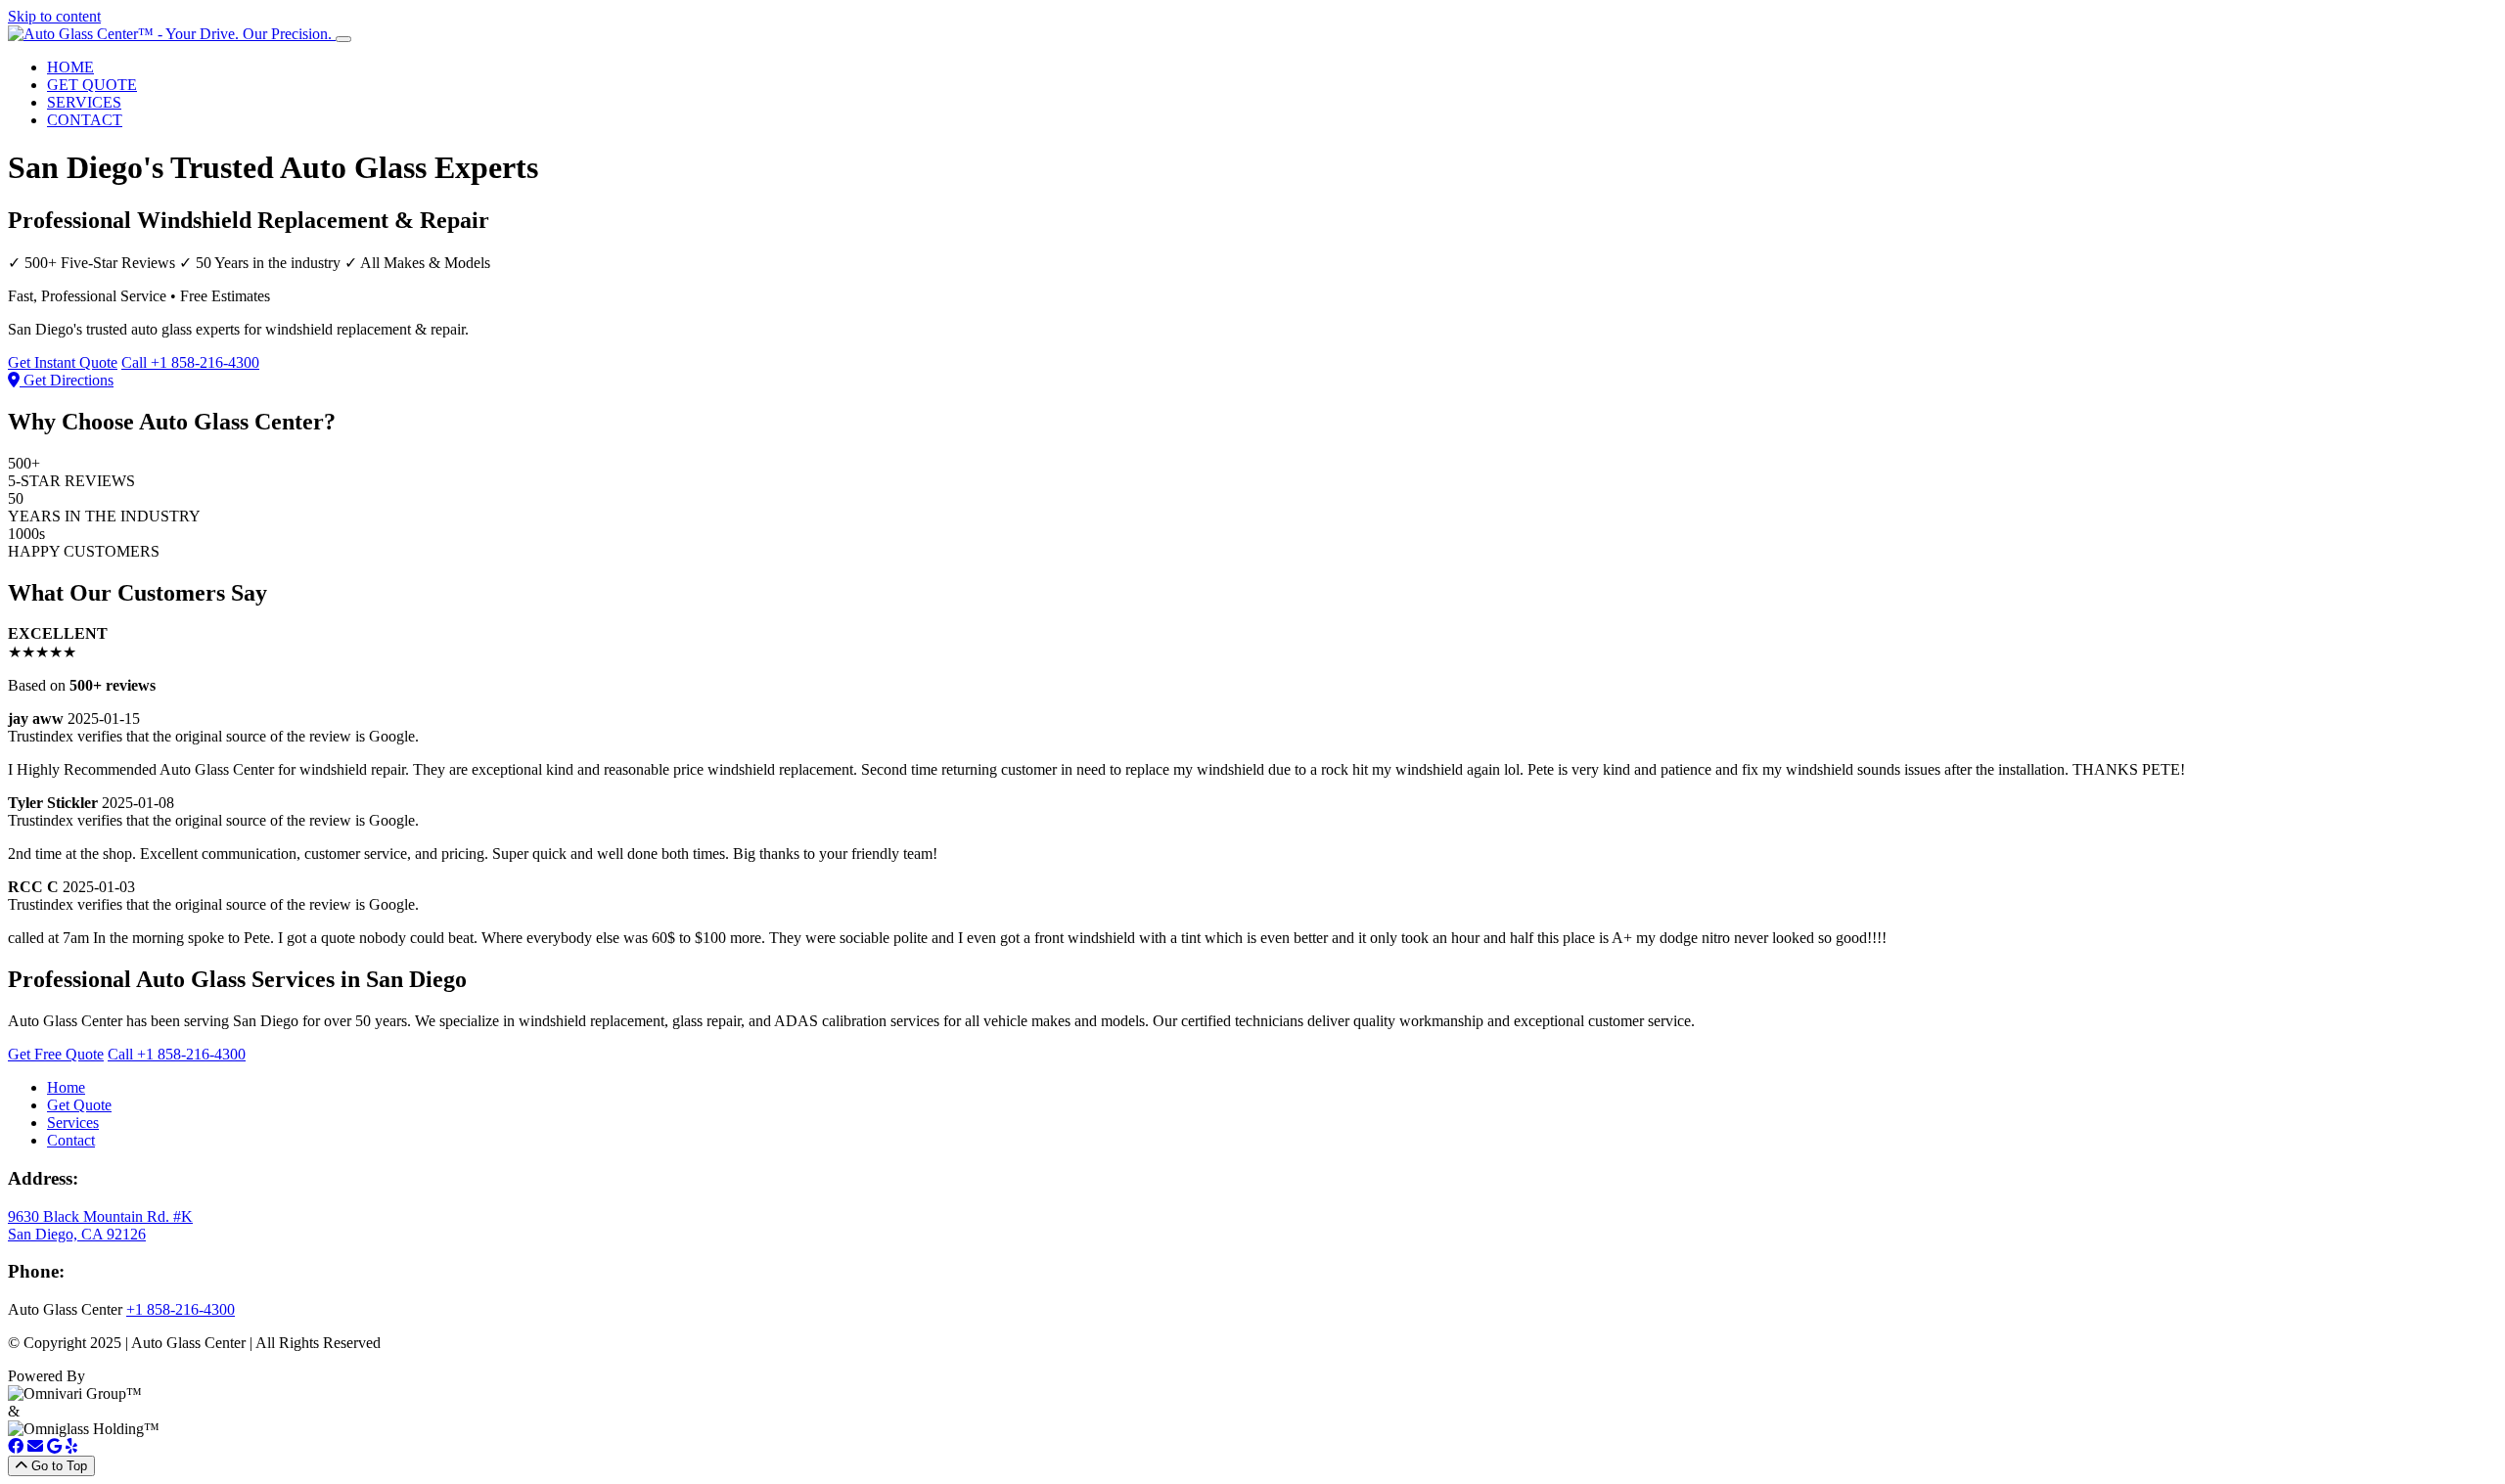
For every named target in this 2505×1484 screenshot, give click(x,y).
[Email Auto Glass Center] (35, 1446)
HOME (70, 67)
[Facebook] (16, 1446)
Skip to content (54, 16)
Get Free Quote (56, 1054)
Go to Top (57, 1466)
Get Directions (67, 380)
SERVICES (84, 102)
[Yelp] (71, 1446)
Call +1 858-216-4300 (190, 362)
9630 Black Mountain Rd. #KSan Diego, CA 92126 (100, 1225)
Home (66, 1087)
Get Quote (79, 1105)
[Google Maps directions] (54, 1446)
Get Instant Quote (63, 362)
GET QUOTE (92, 85)
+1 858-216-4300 (181, 1309)
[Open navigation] (343, 39)
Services (73, 1123)
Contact (71, 1140)
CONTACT (85, 120)
